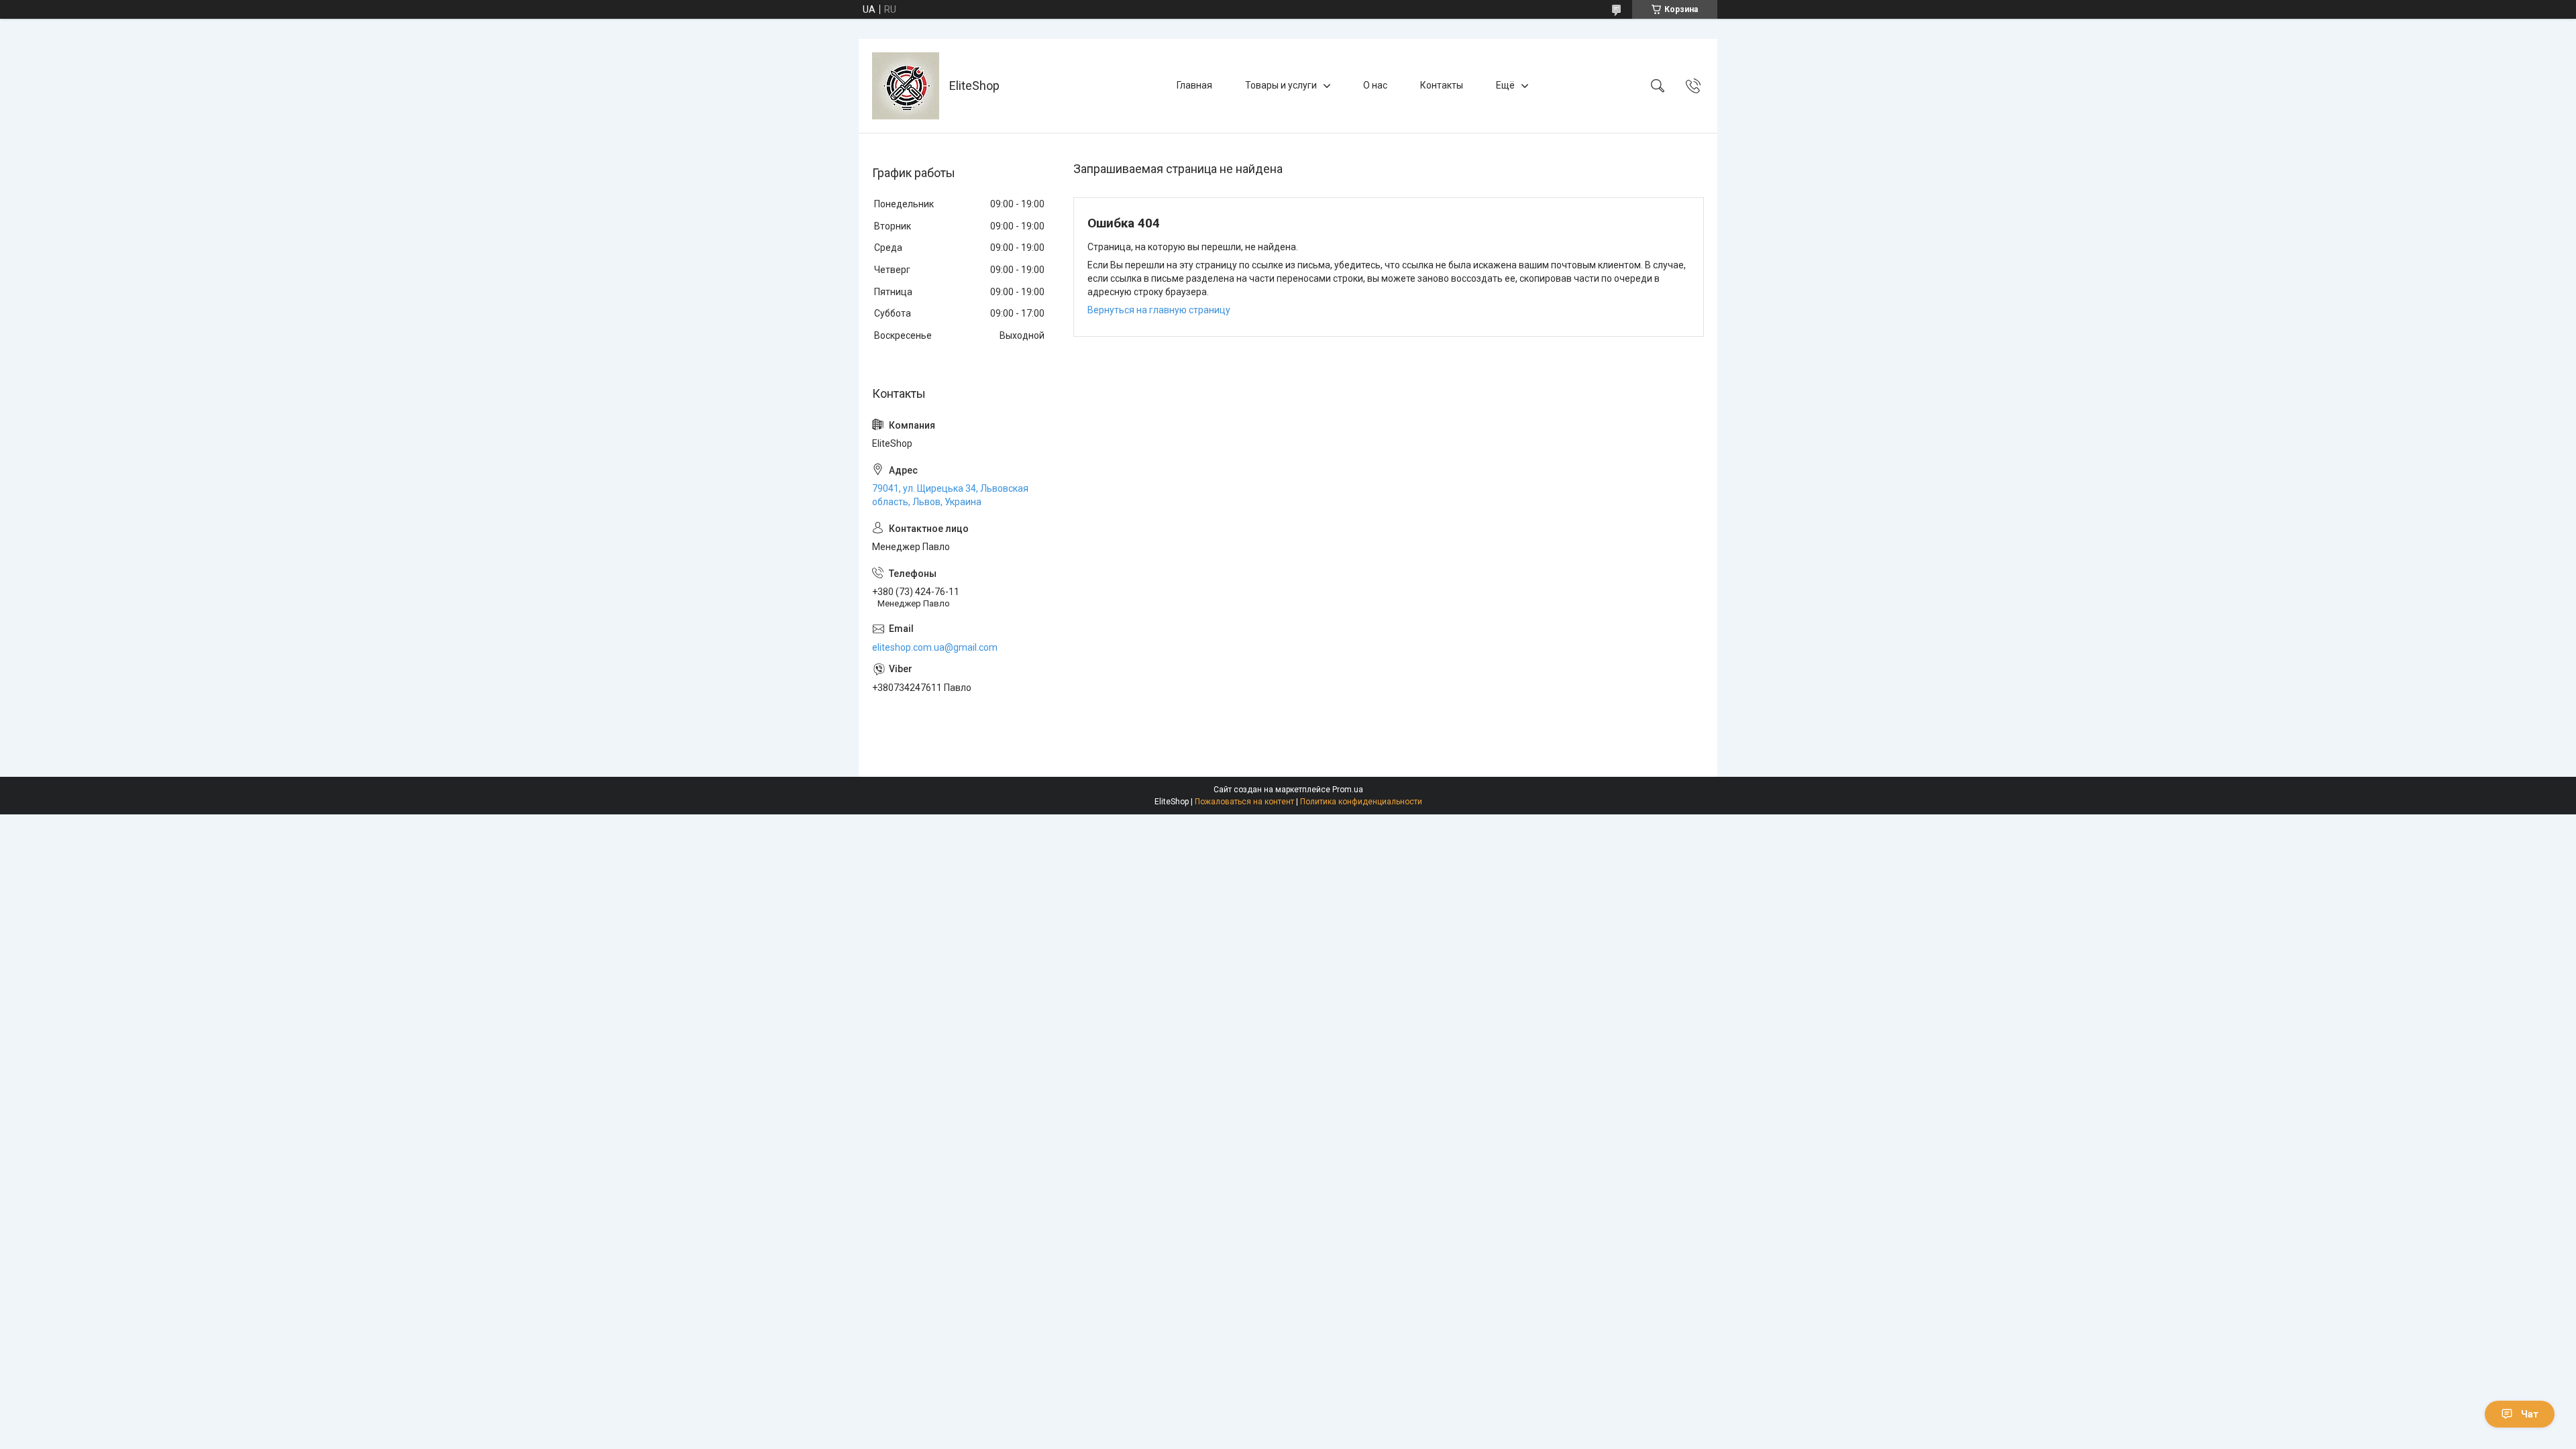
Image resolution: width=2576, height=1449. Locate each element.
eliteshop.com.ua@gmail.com (935, 647)
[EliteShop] (906, 86)
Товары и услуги (1281, 85)
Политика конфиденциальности (1361, 802)
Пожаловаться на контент (1244, 802)
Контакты (1442, 85)
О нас (1375, 85)
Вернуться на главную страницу (1159, 310)
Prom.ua (1348, 790)
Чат (2530, 1414)
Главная (1194, 85)
